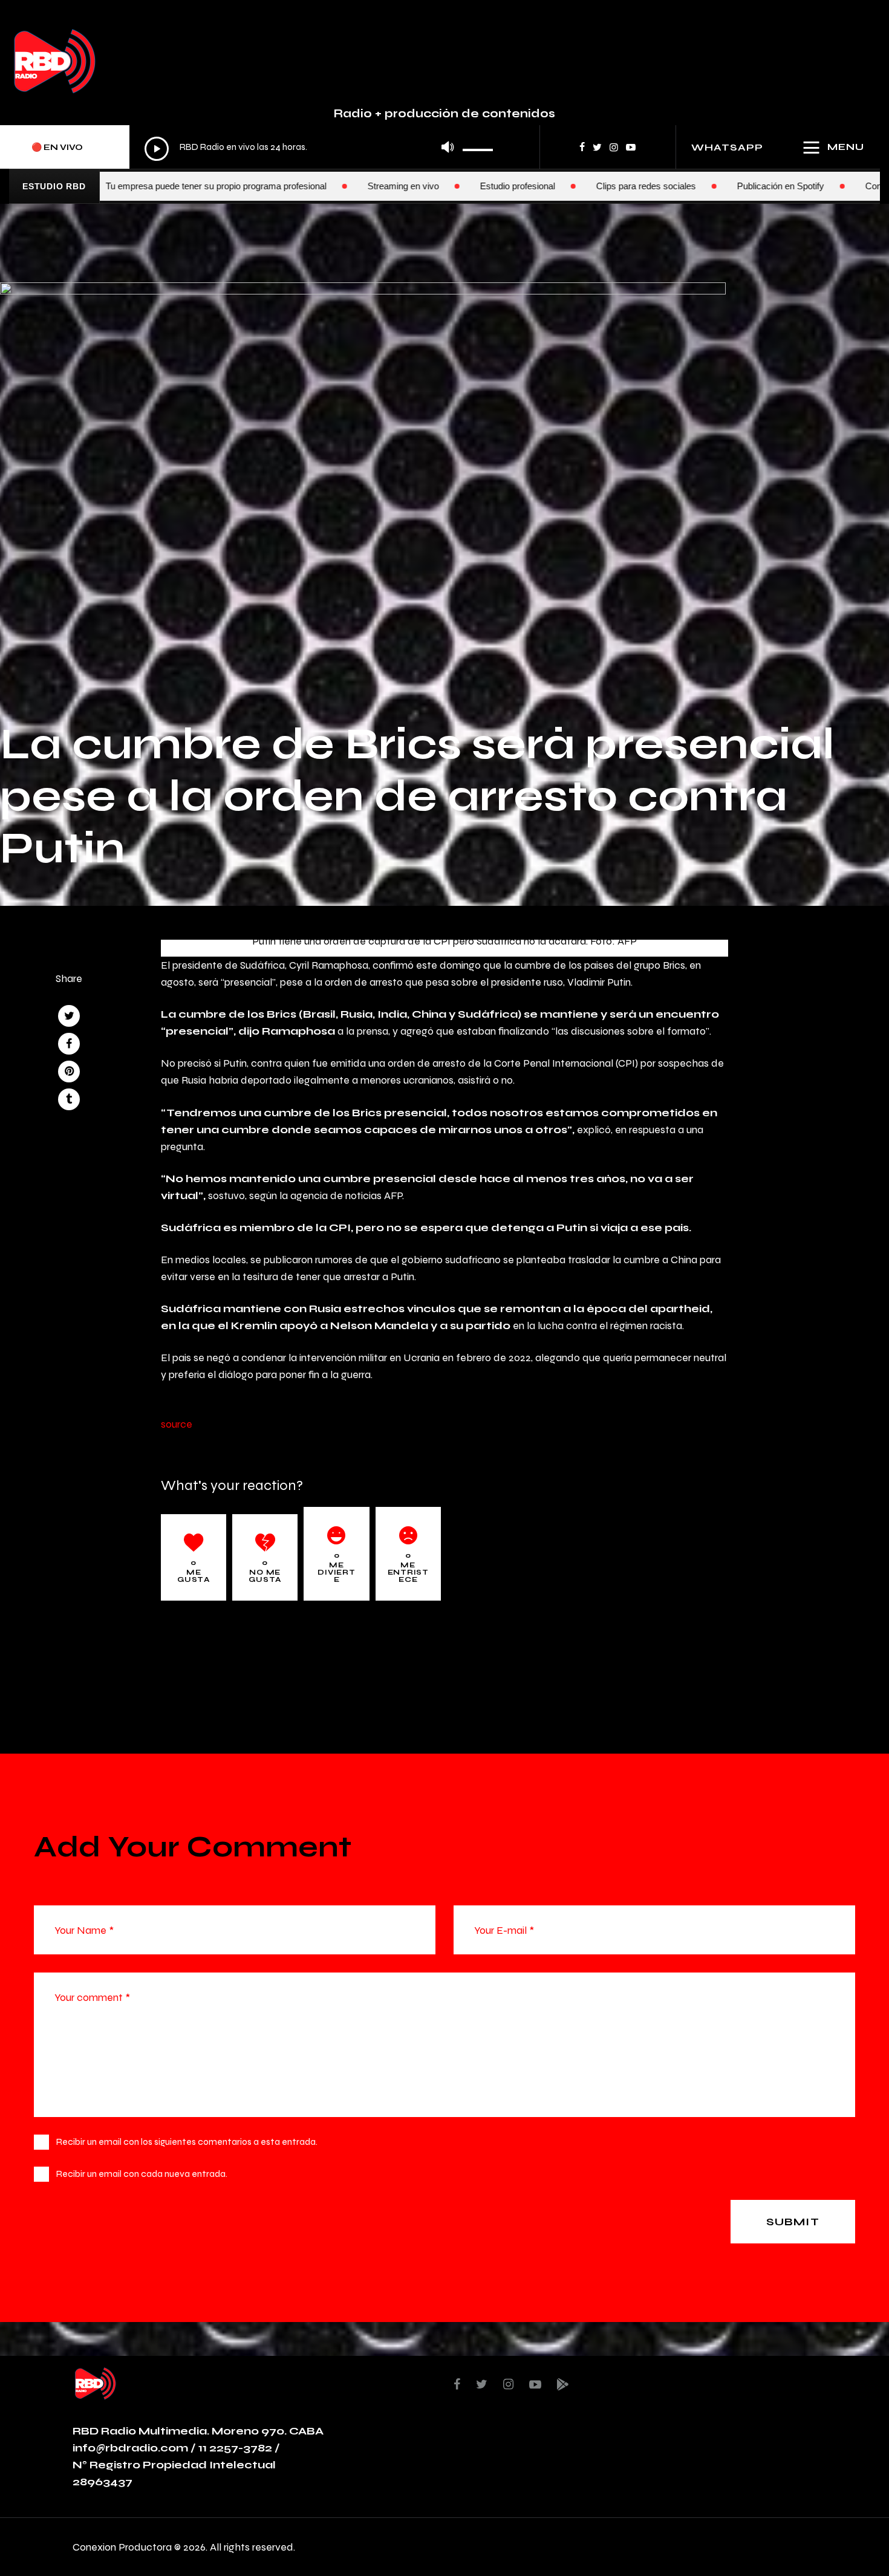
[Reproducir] (157, 149)
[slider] (478, 146)
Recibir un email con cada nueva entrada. (142, 2174)
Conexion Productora (122, 2547)
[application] (319, 148)
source (177, 1424)
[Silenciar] (448, 147)
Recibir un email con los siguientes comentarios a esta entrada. (187, 2142)
